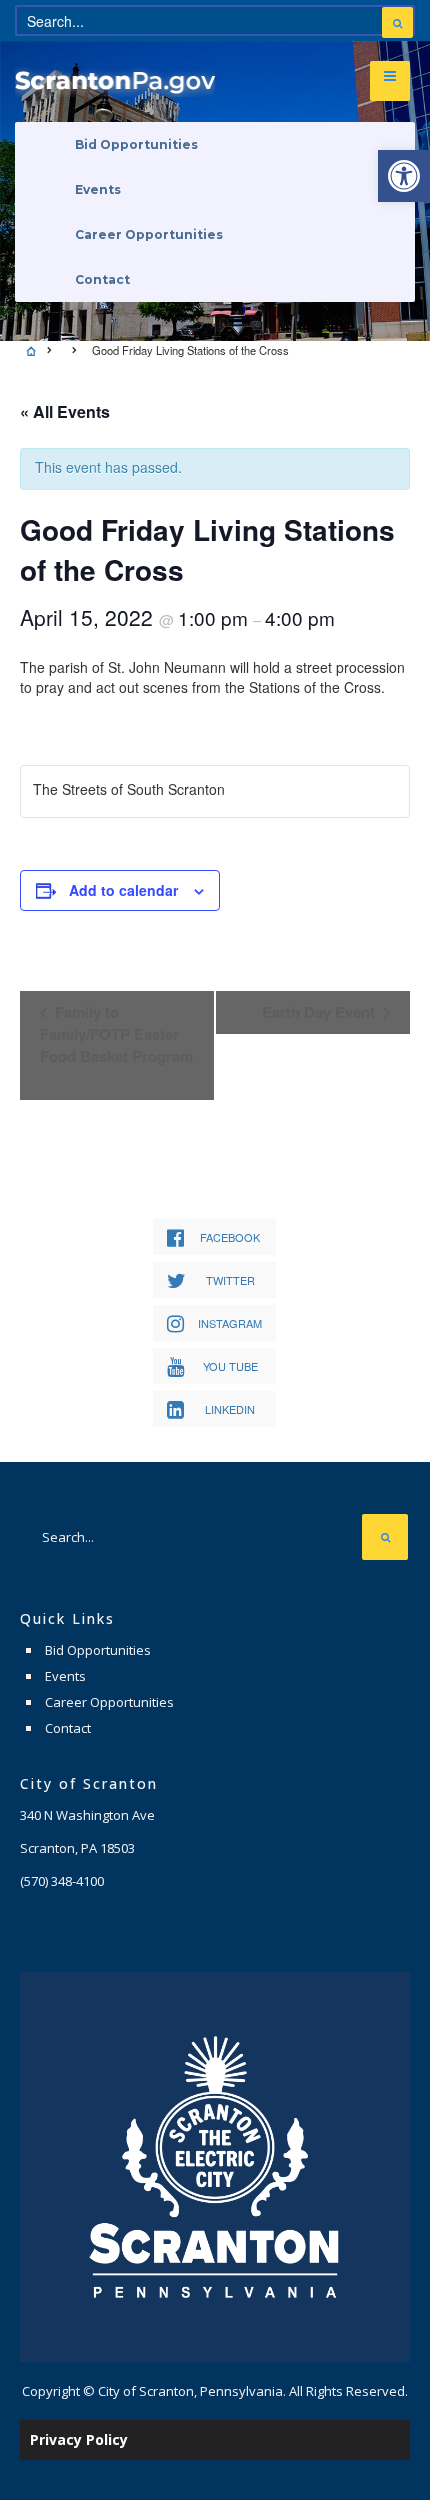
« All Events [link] (65, 411)
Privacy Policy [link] (79, 2439)
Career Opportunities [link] (149, 234)
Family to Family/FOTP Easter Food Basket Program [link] (116, 1034)
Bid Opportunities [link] (136, 144)
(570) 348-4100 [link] (62, 1881)
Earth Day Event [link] (320, 1012)
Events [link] (98, 189)
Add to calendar (123, 890)
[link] (404, 176)
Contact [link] (102, 279)
